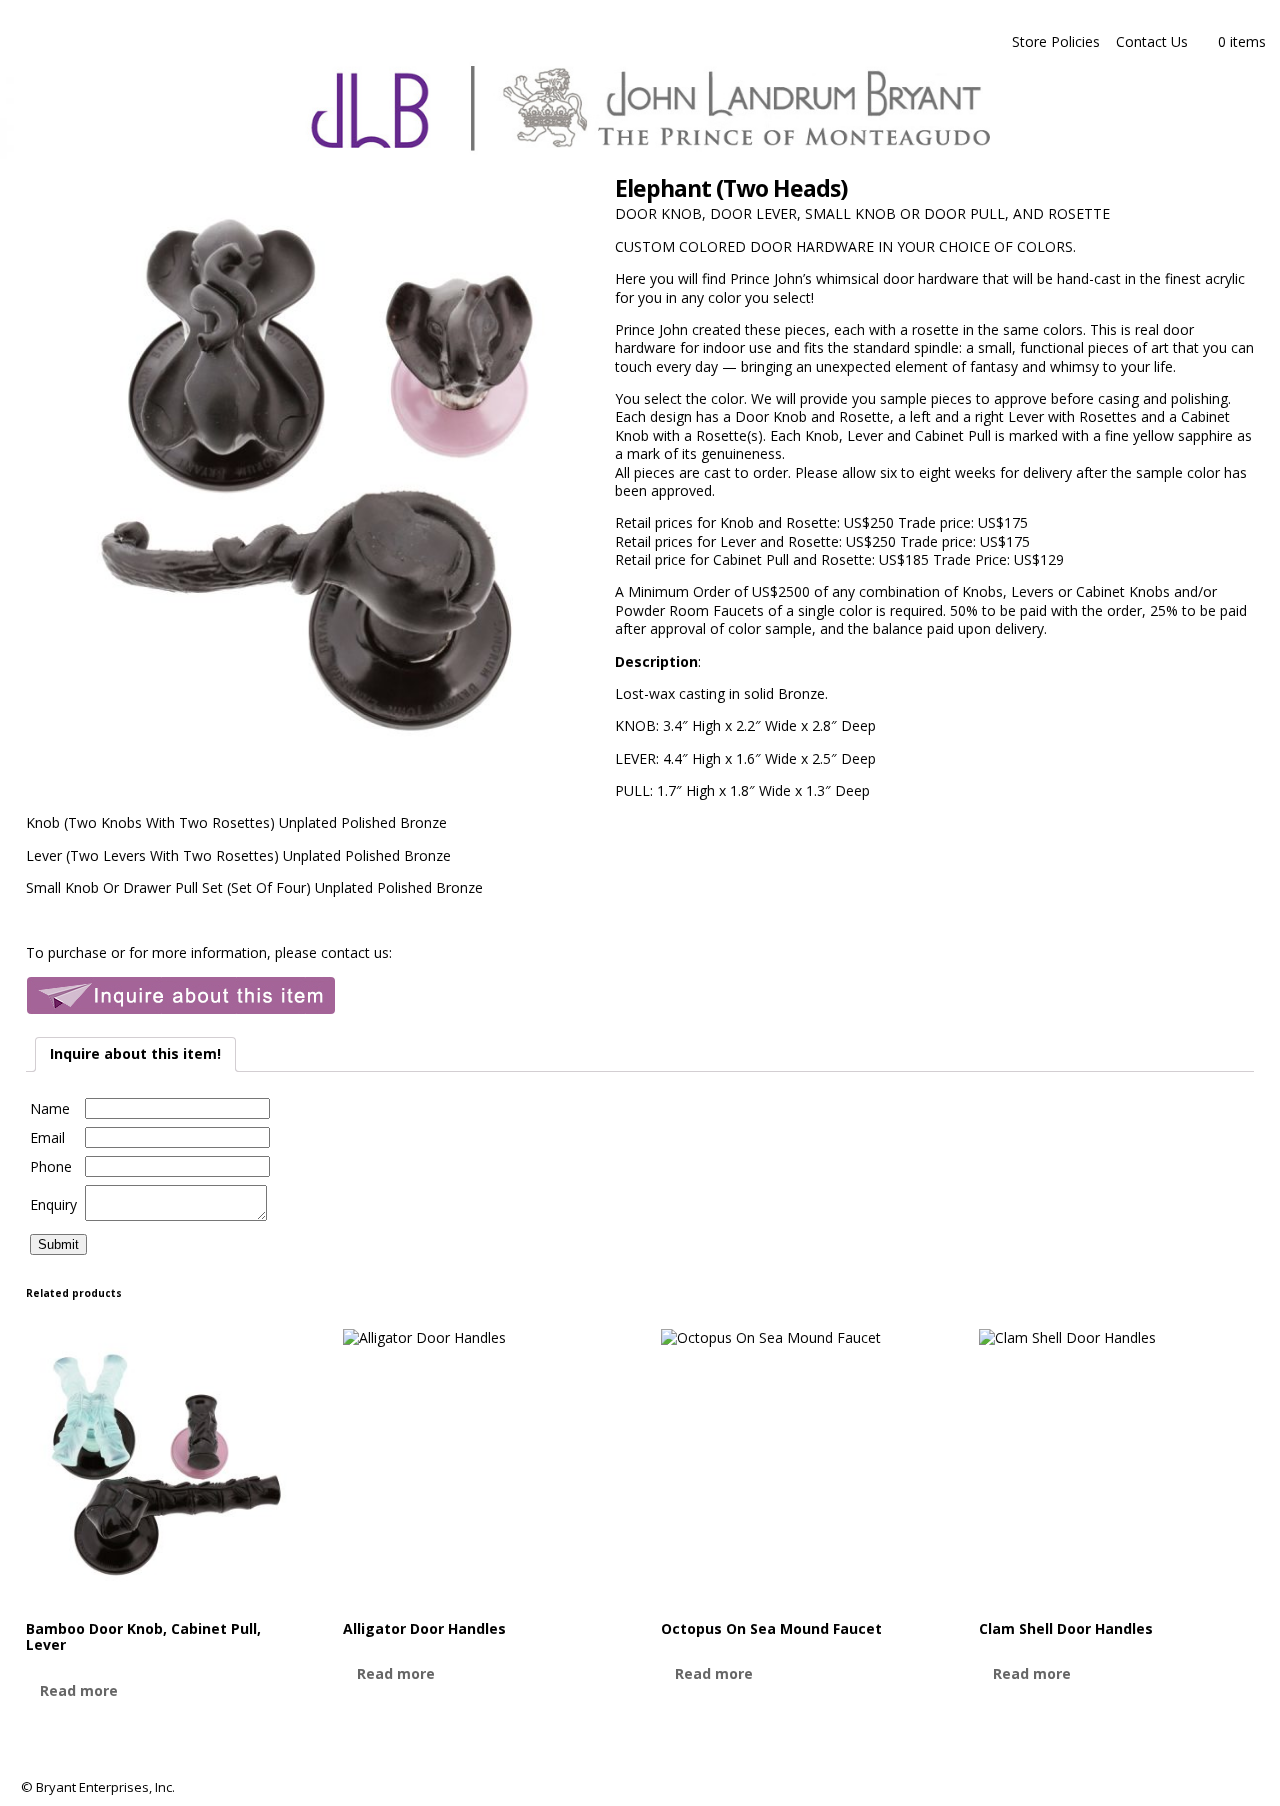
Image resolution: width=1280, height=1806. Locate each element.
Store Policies (1056, 41)
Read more (79, 1690)
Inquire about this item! (135, 1053)
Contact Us (1152, 41)
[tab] (135, 1054)
